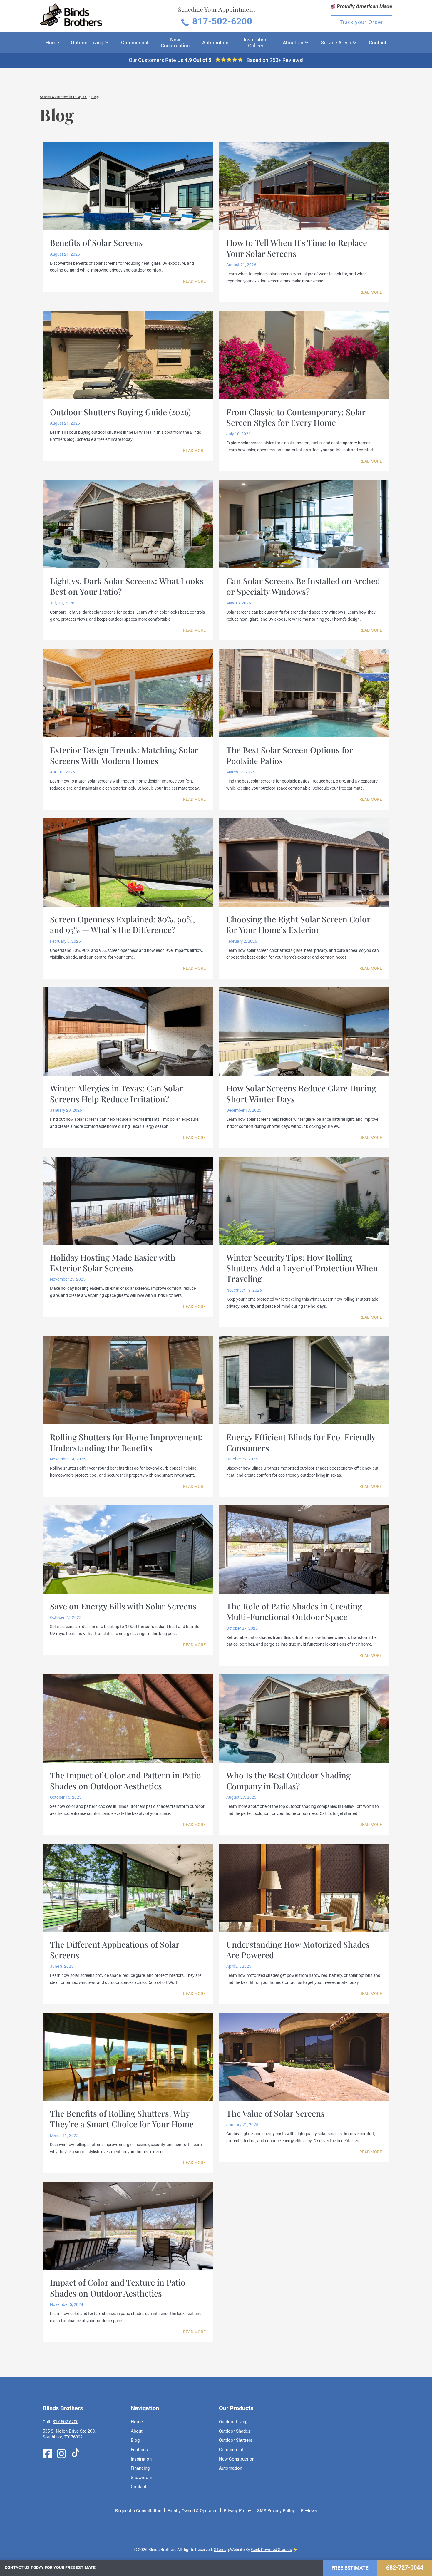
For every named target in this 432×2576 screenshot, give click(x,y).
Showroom (142, 2478)
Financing (140, 2468)
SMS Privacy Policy (276, 2511)
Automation (215, 43)
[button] (90, 43)
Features (139, 2450)
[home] (71, 16)
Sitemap (221, 2550)
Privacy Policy (237, 2511)
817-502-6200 (66, 2422)
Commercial (135, 43)
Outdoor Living (233, 2422)
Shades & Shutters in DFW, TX (63, 97)
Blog (95, 97)
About (137, 2431)
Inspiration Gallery (256, 43)
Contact (378, 43)
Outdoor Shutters (236, 2440)
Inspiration (141, 2459)
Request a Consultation (138, 2511)
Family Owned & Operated (192, 2511)
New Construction (175, 43)
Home (52, 43)
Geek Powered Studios (271, 2550)
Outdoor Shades (235, 2431)
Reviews (309, 2511)
